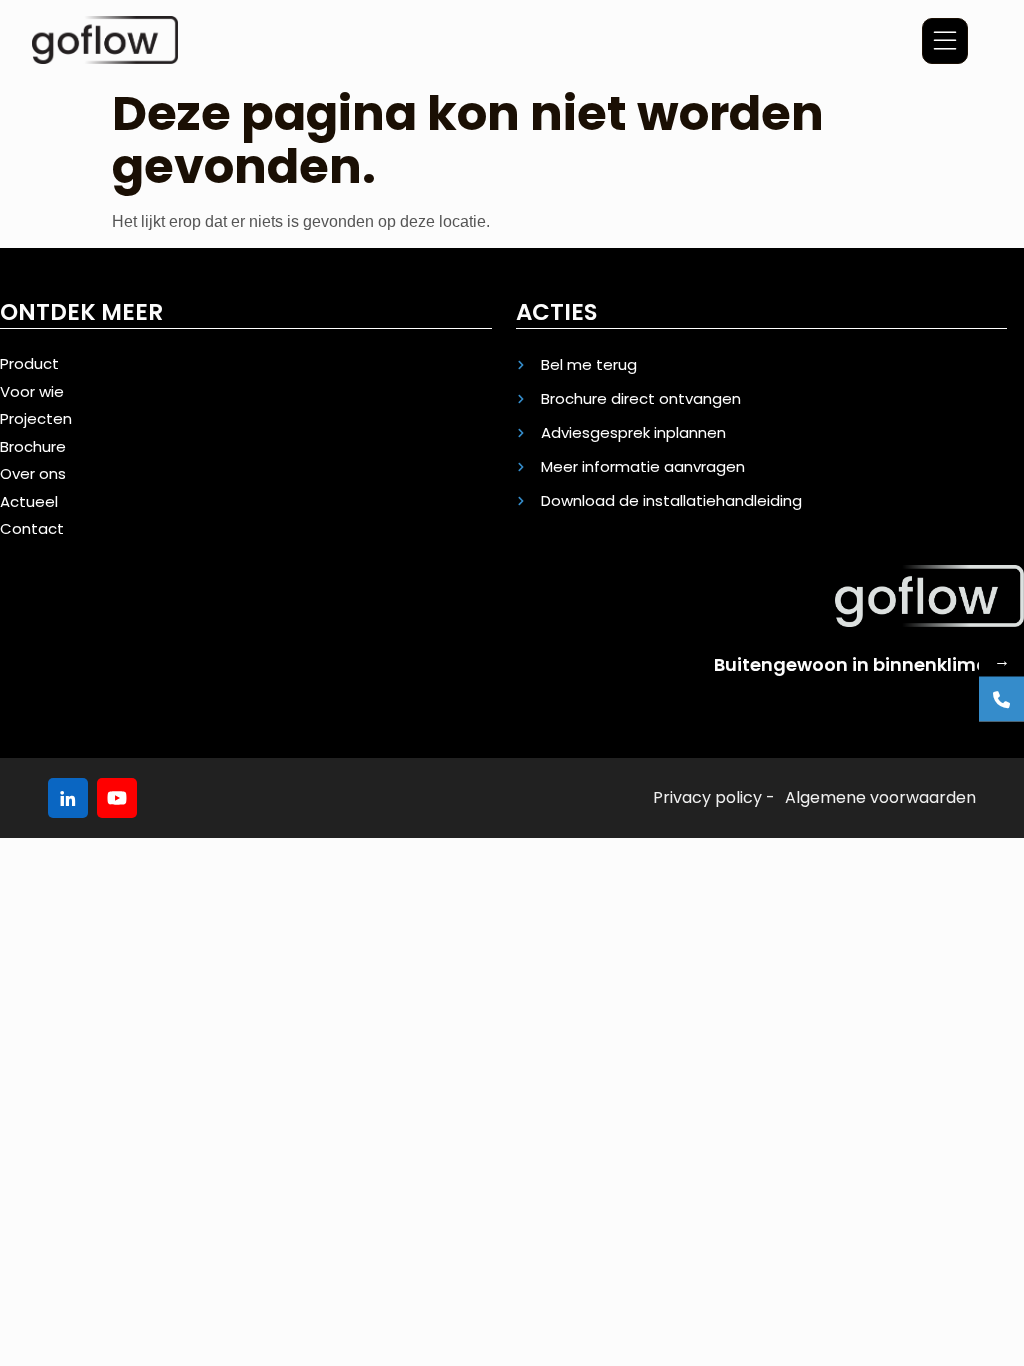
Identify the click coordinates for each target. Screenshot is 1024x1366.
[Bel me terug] (762, 365)
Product (29, 363)
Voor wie (32, 391)
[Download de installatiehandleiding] (762, 501)
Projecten (36, 418)
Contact (32, 528)
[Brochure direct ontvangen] (762, 399)
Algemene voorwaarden (880, 797)
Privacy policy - (714, 797)
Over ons (33, 473)
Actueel (29, 501)
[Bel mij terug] (1001, 699)
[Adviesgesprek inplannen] (762, 433)
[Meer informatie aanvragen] (762, 467)
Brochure (33, 446)
